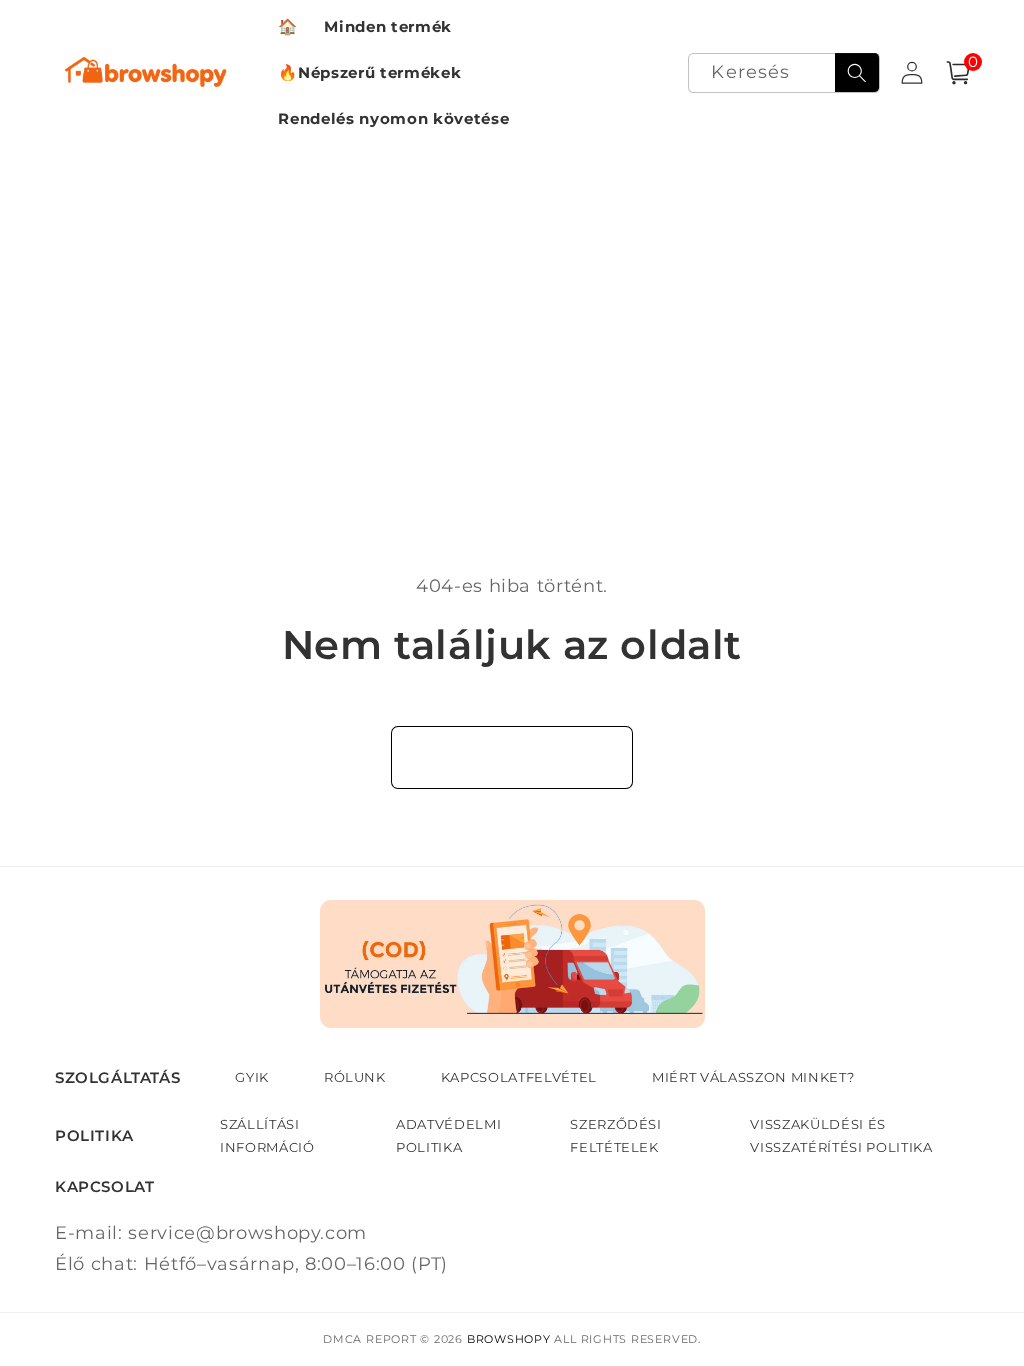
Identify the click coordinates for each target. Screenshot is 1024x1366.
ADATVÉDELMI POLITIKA (448, 1135)
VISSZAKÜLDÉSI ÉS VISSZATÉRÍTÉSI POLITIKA (841, 1135)
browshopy (509, 1339)
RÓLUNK (355, 1077)
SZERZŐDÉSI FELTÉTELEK (616, 1135)
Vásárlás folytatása (512, 757)
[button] (958, 73)
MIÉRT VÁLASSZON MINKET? (753, 1077)
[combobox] (783, 73)
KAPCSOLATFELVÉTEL (519, 1077)
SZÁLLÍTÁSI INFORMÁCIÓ (267, 1135)
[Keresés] (857, 73)
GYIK (252, 1077)
